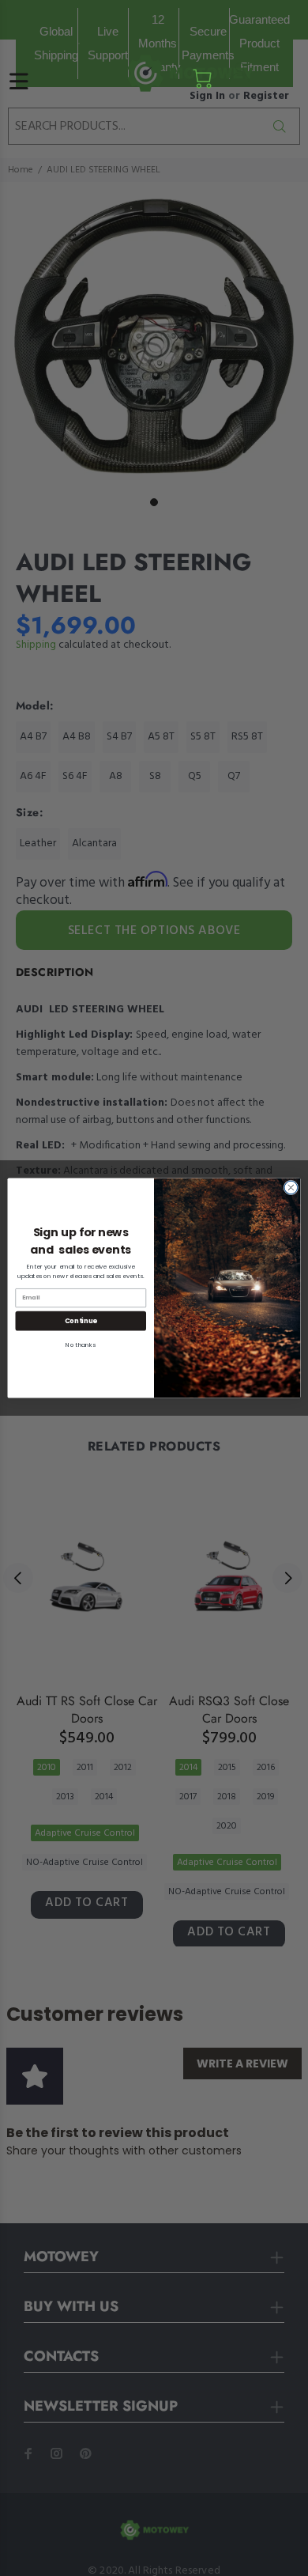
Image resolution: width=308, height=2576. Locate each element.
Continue (81, 1321)
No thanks (81, 1345)
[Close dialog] (291, 1188)
